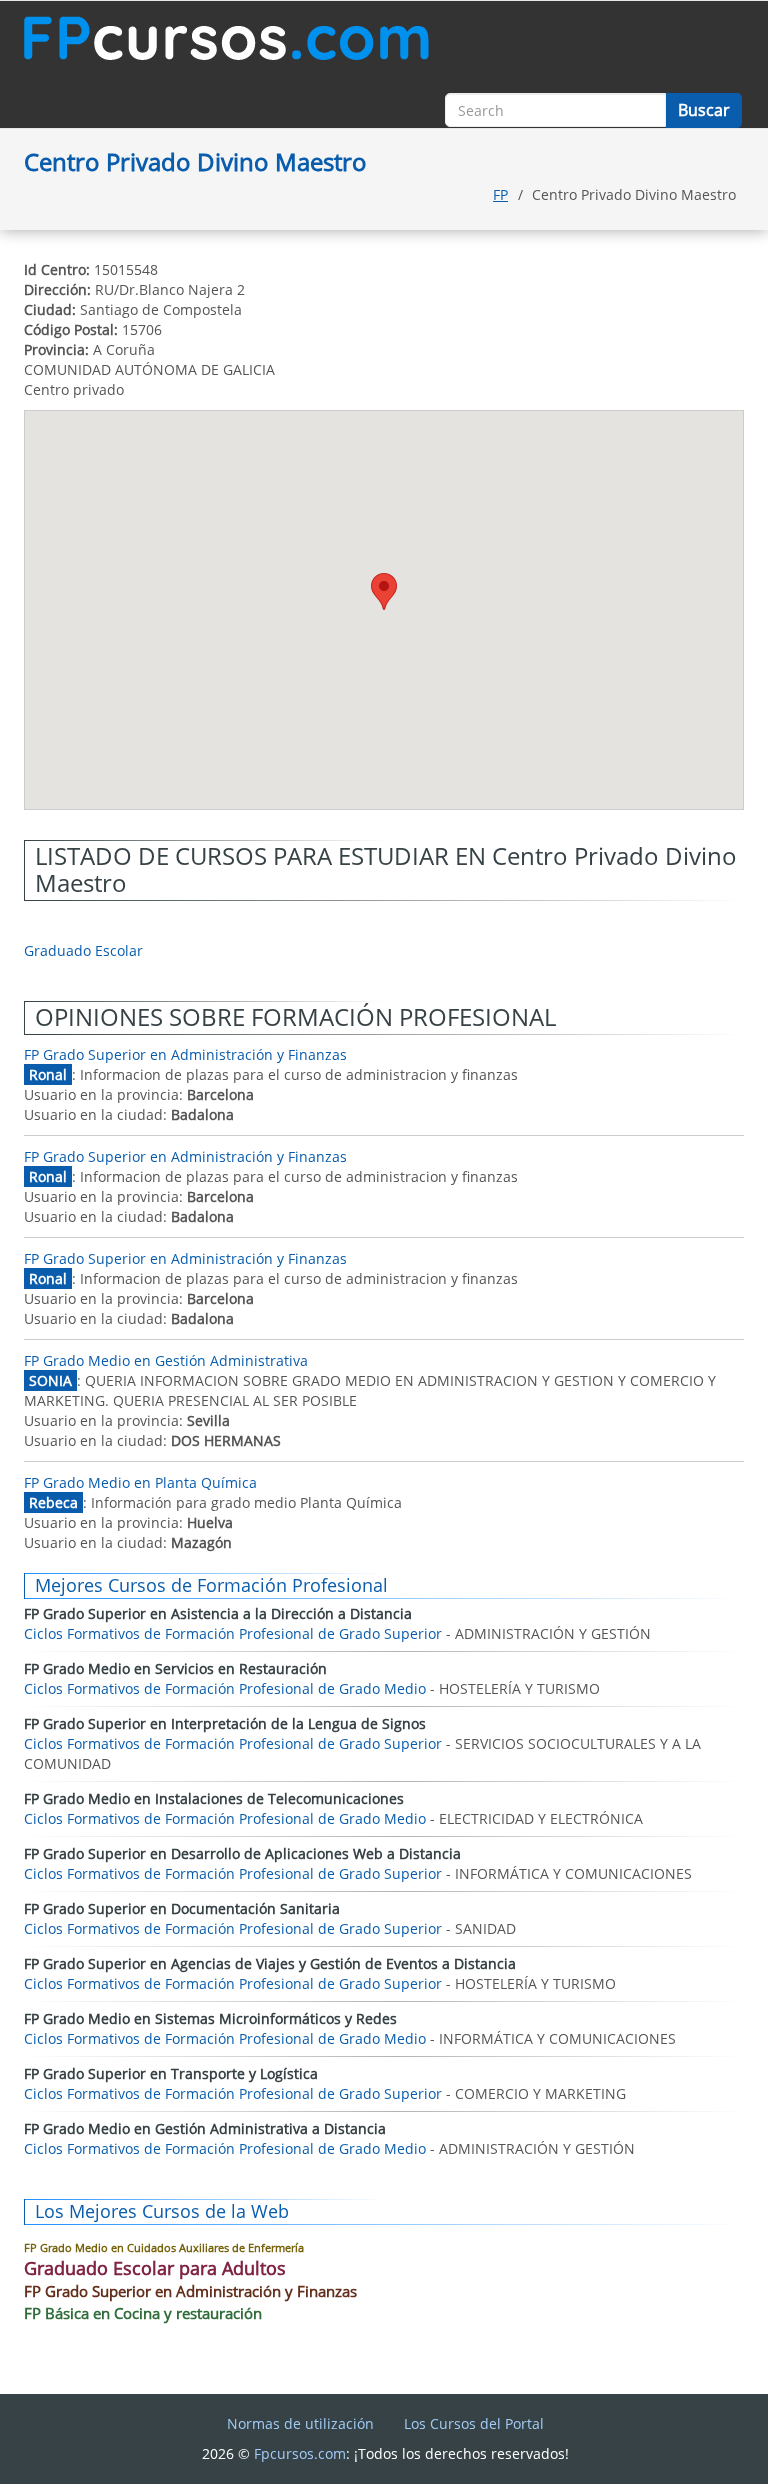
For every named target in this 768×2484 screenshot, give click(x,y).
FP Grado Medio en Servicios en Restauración (175, 1668)
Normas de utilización (300, 2423)
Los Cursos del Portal (474, 2423)
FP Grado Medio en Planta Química (140, 1482)
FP (500, 194)
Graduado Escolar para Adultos (155, 2268)
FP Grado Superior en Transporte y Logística (171, 2073)
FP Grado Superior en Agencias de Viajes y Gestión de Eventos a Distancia (270, 1963)
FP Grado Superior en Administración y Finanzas (185, 1054)
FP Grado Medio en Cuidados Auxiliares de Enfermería (164, 2247)
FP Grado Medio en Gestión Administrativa (166, 1360)
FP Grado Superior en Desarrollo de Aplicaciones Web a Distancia (242, 1853)
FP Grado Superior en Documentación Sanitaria (182, 1908)
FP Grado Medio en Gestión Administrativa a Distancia (205, 2128)
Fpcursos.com (300, 2453)
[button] (384, 591)
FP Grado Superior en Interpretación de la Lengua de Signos (225, 1723)
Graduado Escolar (83, 950)
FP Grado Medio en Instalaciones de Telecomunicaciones (214, 1798)
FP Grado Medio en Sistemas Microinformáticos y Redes (210, 2018)
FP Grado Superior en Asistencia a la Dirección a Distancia (218, 1613)
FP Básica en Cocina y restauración (143, 2313)
